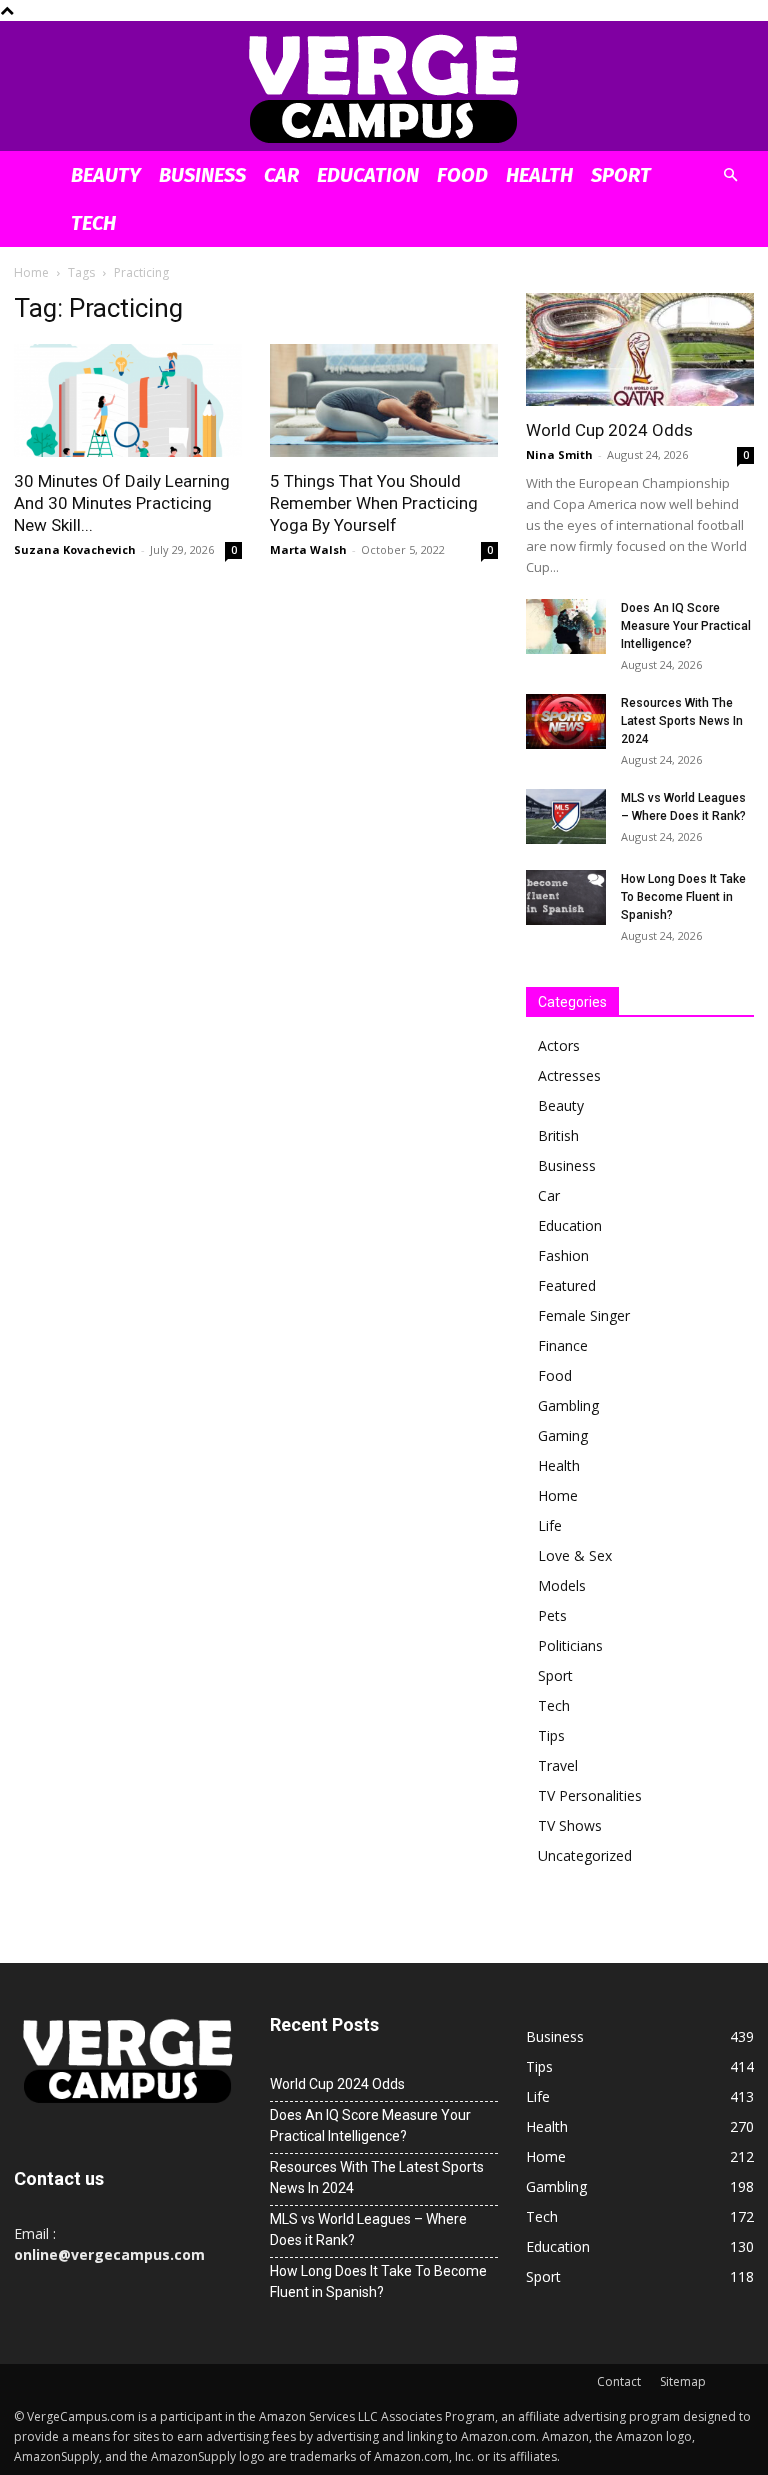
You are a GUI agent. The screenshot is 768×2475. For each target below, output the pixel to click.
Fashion (563, 1255)
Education (368, 175)
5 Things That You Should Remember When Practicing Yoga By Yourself (374, 503)
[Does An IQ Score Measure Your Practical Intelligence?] (566, 626)
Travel (558, 1765)
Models (562, 1585)
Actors (559, 1045)
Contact (619, 2381)
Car (281, 175)
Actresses (569, 1075)
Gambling (568, 1405)
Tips (551, 1735)
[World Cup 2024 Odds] (640, 349)
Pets (552, 1615)
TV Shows (570, 1825)
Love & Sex (575, 1555)
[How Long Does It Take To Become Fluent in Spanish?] (566, 897)
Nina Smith (559, 454)
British (558, 1135)
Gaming (563, 1435)
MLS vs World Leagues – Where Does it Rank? (368, 2229)
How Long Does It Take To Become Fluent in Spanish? (683, 897)
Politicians (570, 1645)
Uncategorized (585, 1855)
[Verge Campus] (384, 87)
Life (550, 1525)
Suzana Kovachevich (75, 549)
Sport (621, 175)
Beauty (106, 175)
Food (462, 175)
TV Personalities (590, 1795)
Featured (567, 1285)
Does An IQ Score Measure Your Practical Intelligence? (686, 626)
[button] (730, 175)
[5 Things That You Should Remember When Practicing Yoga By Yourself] (384, 400)
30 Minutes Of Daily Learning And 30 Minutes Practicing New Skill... (122, 503)
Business (202, 175)
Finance (563, 1345)
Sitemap (683, 2381)
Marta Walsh (308, 549)
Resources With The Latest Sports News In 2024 (682, 721)
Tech (93, 223)
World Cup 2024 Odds (609, 430)
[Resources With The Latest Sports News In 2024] (566, 721)
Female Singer (584, 1315)
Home (31, 272)
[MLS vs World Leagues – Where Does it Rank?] (566, 816)
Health (539, 175)
